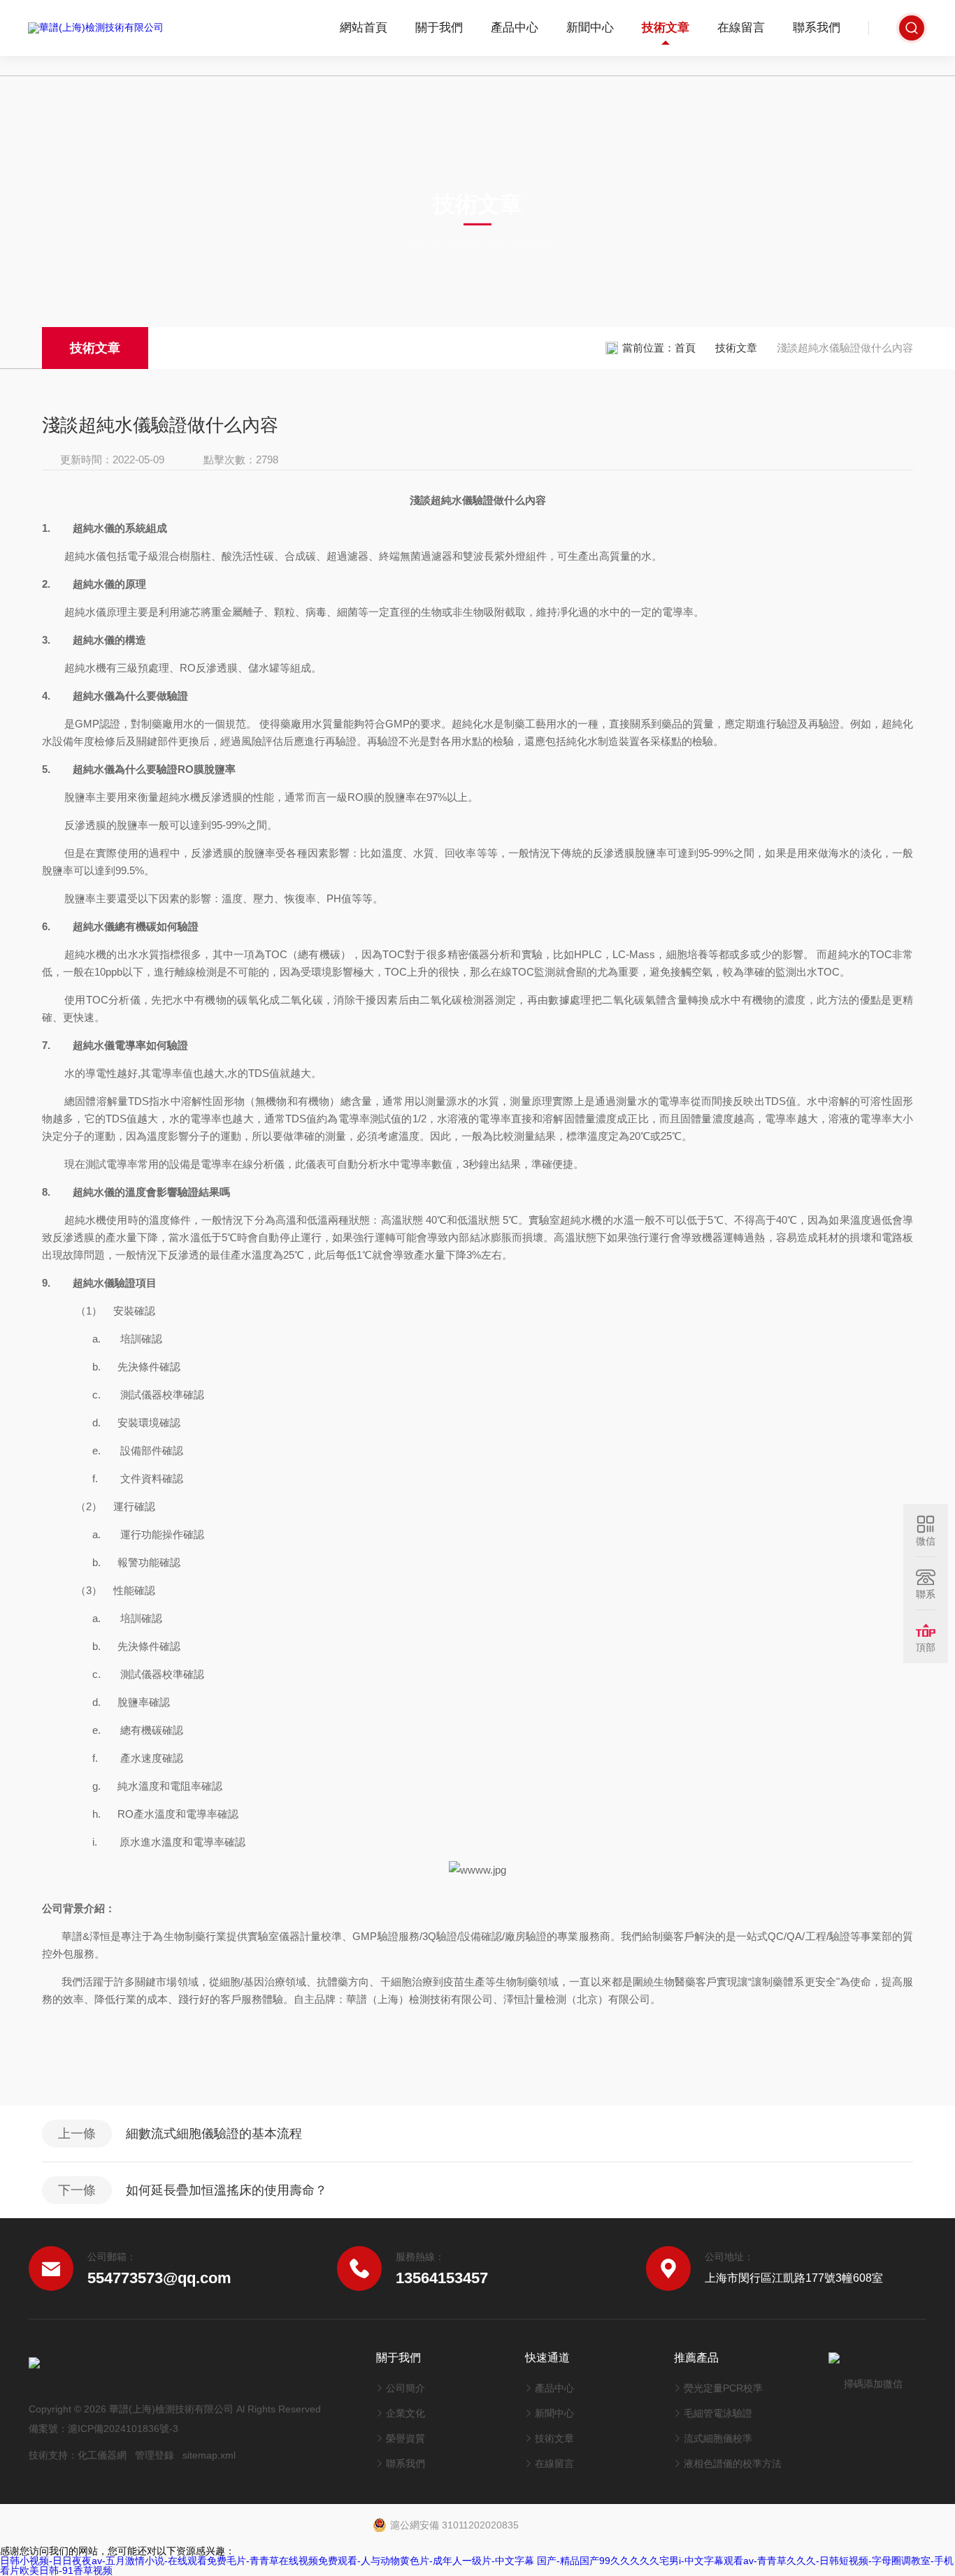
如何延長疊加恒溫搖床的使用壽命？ (227, 2190)
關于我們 (439, 28)
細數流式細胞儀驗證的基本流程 (214, 2134)
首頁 (685, 348)
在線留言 (741, 28)
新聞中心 (590, 28)
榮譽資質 (405, 2438)
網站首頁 (364, 28)
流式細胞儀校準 (718, 2438)
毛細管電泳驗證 (718, 2413)
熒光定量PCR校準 (723, 2388)
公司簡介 (405, 2388)
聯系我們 (817, 28)
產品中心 (515, 28)
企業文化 (405, 2413)
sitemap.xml (209, 2455)
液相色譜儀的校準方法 (733, 2463)
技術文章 (666, 28)
